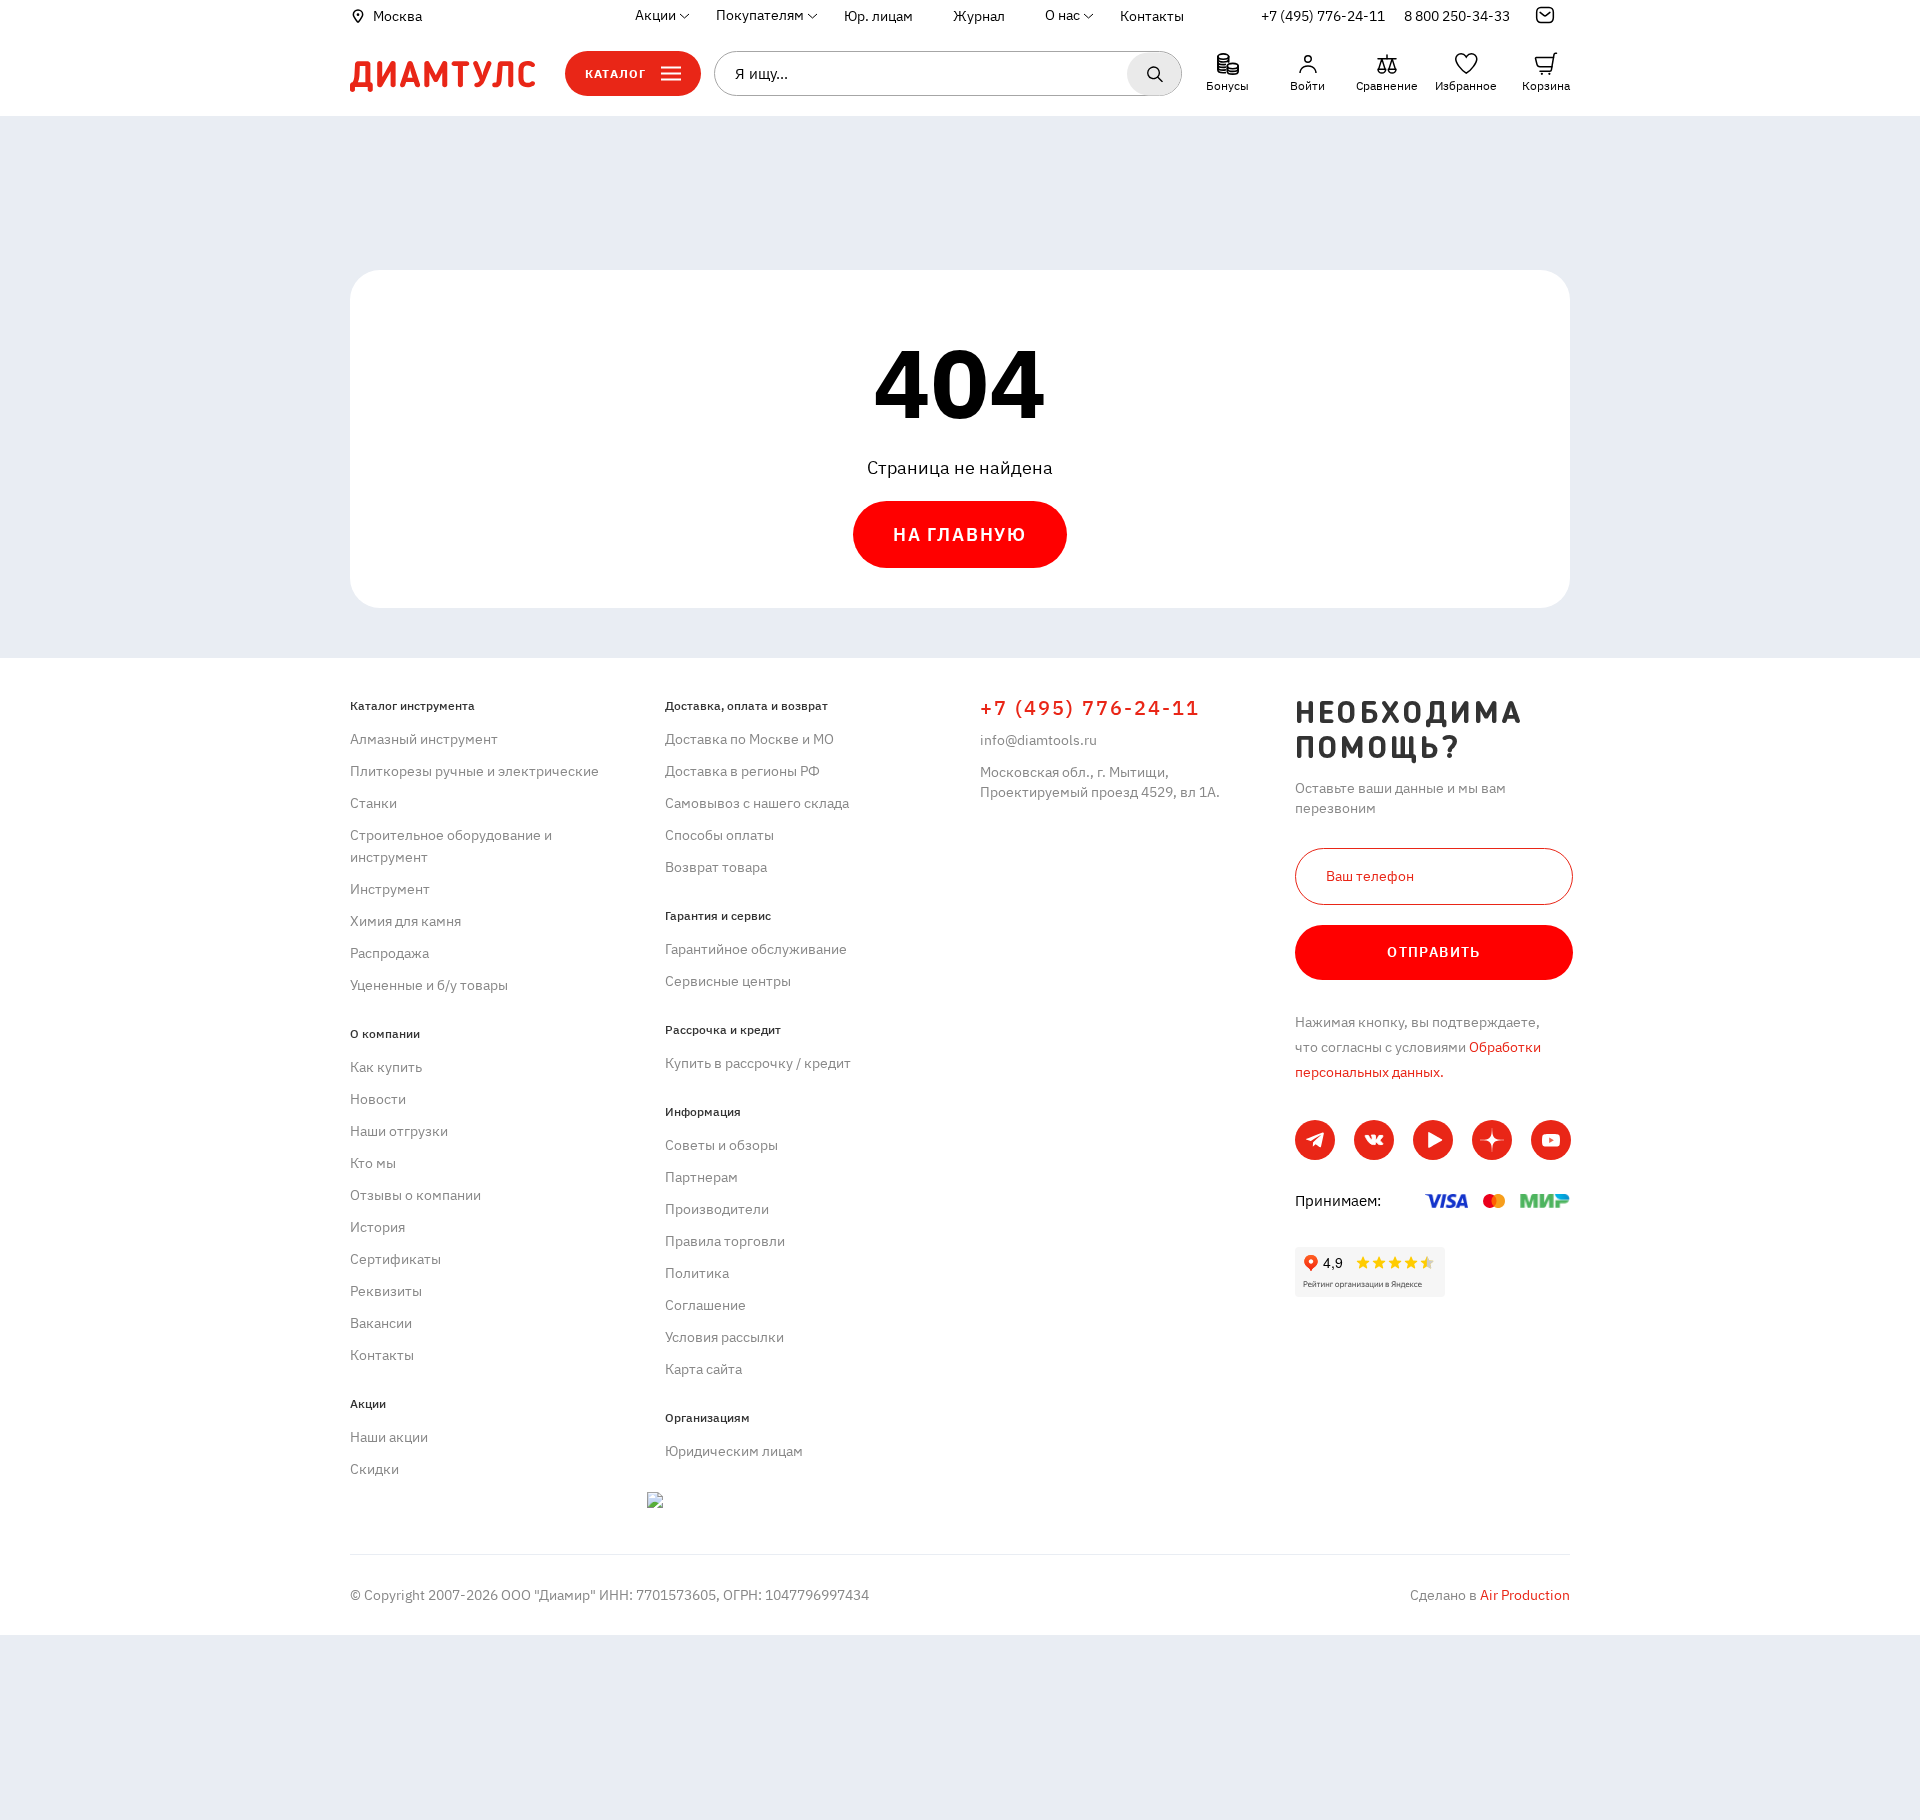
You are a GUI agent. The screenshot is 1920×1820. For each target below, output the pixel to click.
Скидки (374, 1469)
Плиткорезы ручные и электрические (474, 771)
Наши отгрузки (399, 1131)
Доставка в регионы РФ (742, 771)
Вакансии (381, 1323)
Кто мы (373, 1163)
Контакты (1152, 16)
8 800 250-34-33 (1457, 16)
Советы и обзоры (721, 1145)
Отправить (1434, 952)
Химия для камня (405, 921)
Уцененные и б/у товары (429, 985)
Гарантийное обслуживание (756, 949)
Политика (697, 1273)
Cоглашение (705, 1305)
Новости (378, 1099)
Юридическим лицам (734, 1451)
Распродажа (389, 953)
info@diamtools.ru (1038, 740)
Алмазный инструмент (424, 739)
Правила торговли (725, 1241)
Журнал (979, 16)
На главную (960, 534)
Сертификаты (395, 1259)
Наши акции (389, 1437)
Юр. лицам (878, 16)
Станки (373, 803)
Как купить (386, 1067)
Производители (717, 1209)
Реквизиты (386, 1291)
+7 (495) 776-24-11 (1323, 16)
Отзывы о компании (415, 1195)
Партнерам (701, 1177)
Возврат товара (716, 867)
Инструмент (390, 889)
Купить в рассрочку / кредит (758, 1063)
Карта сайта (703, 1369)
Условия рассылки (724, 1337)
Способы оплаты (719, 835)
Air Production (1523, 1595)
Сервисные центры (728, 981)
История (377, 1227)
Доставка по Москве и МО (749, 739)
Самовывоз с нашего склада (757, 803)
